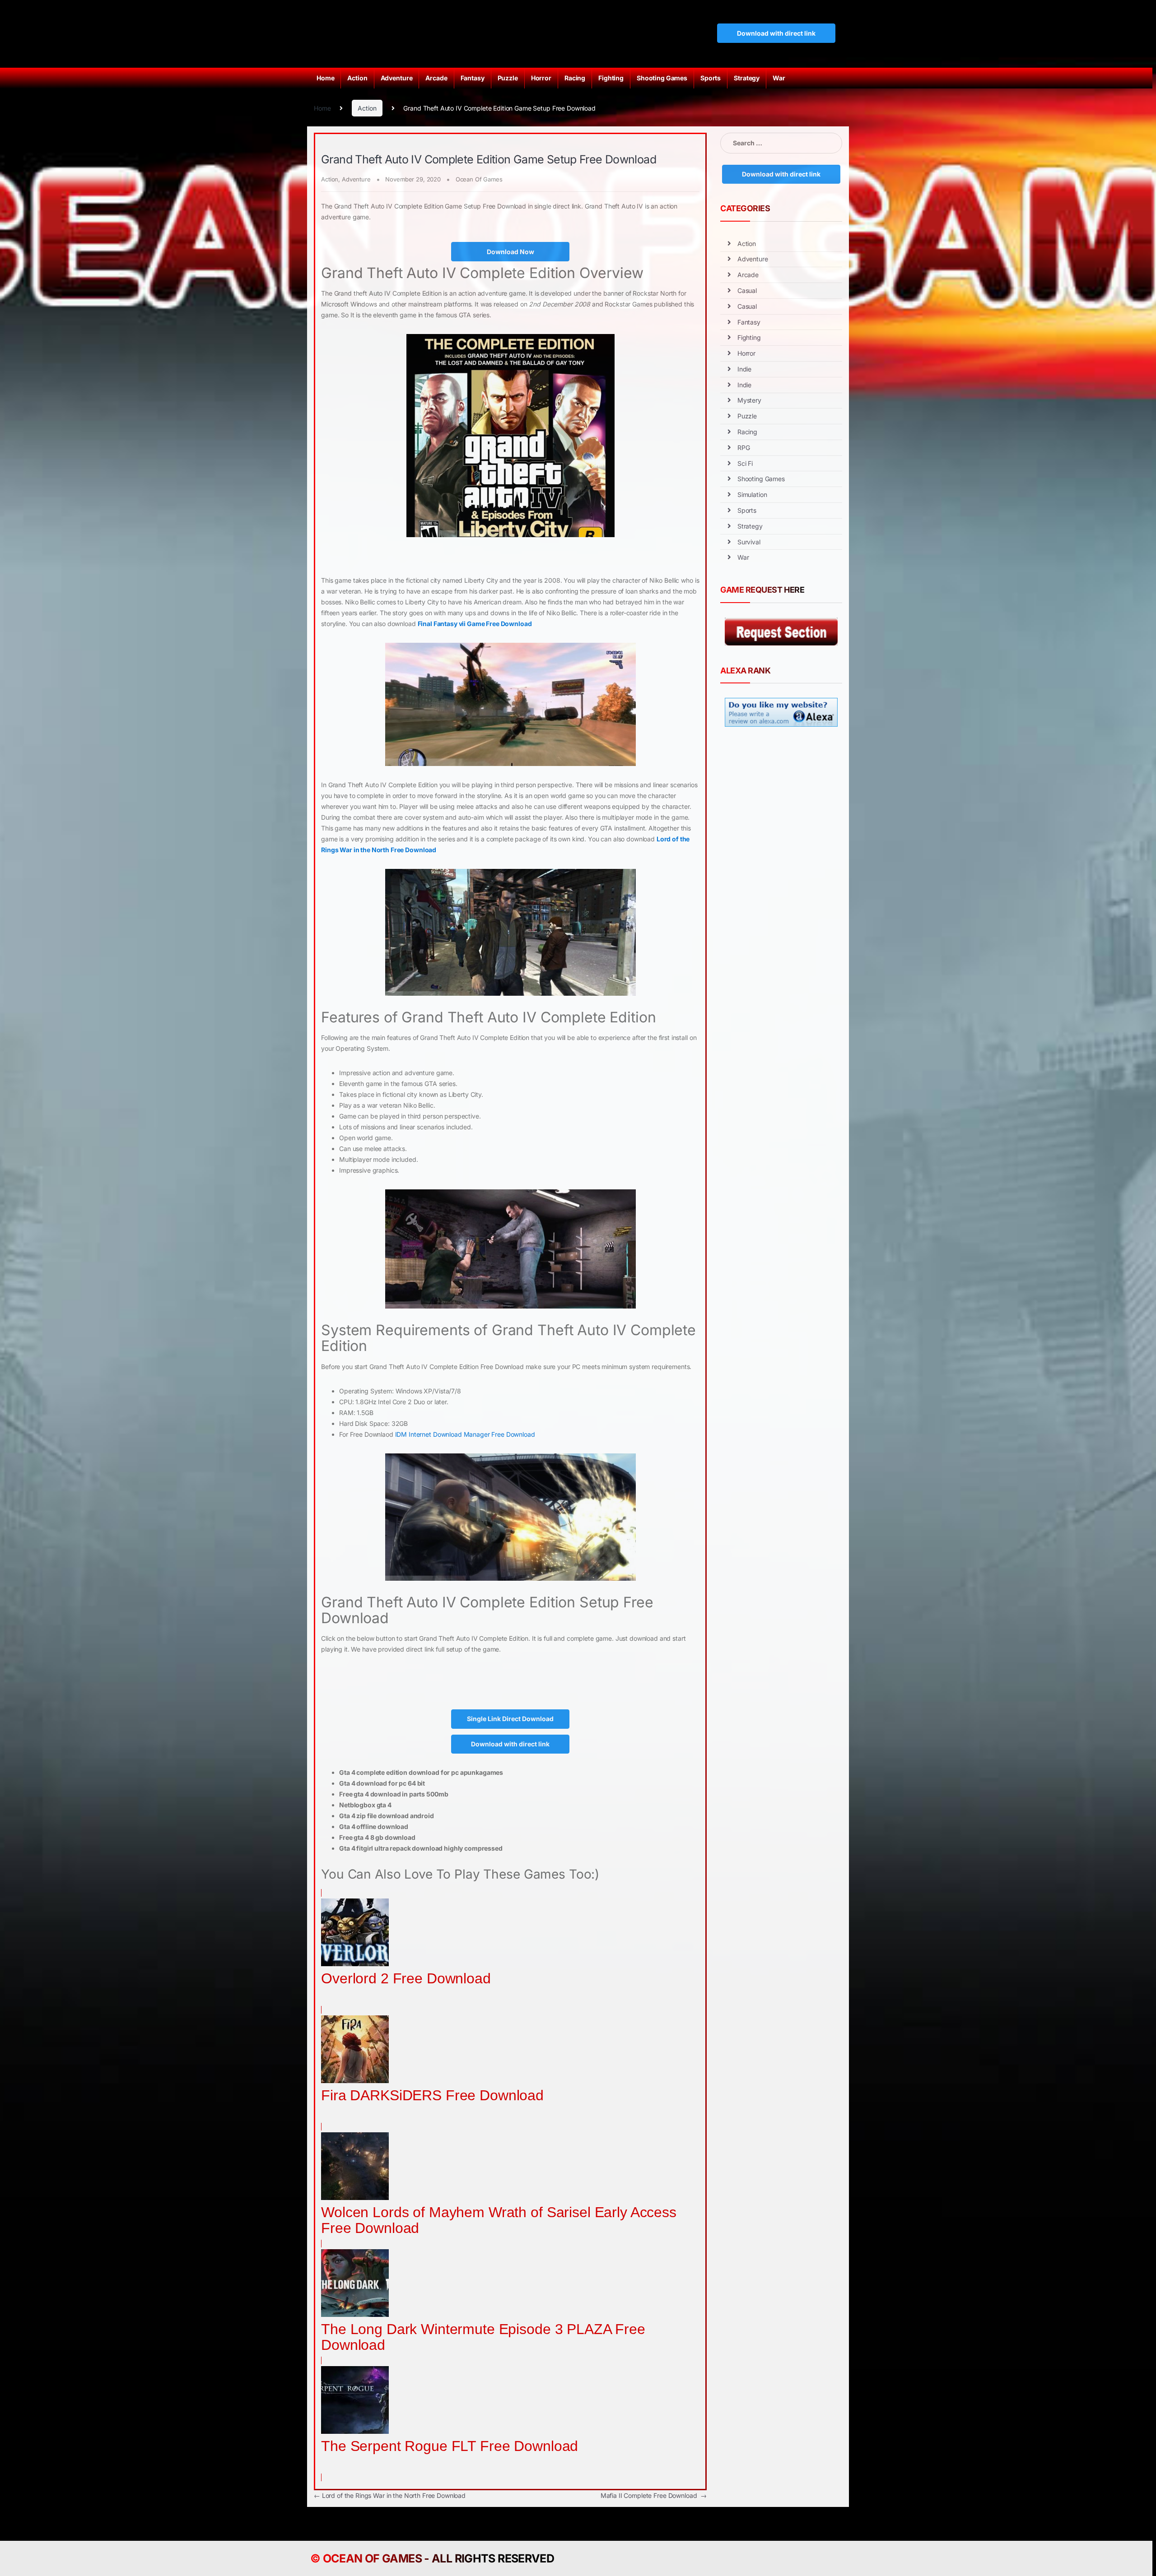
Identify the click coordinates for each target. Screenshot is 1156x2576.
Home (325, 78)
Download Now (510, 252)
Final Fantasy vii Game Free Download (475, 624)
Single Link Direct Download (510, 1719)
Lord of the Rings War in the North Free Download (390, 2495)
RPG (744, 448)
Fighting (611, 78)
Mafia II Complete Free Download (654, 2495)
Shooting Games (662, 78)
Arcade (436, 78)
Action (357, 78)
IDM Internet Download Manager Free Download (465, 1434)
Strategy (747, 78)
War (779, 78)
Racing (575, 78)
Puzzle (508, 78)
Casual (747, 290)
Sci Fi (745, 463)
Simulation (752, 494)
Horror (541, 78)
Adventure (397, 78)
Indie (744, 369)
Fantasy (473, 78)
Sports (711, 78)
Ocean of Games (372, 2558)
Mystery (749, 400)
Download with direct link (776, 33)
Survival (749, 542)
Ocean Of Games (479, 179)
